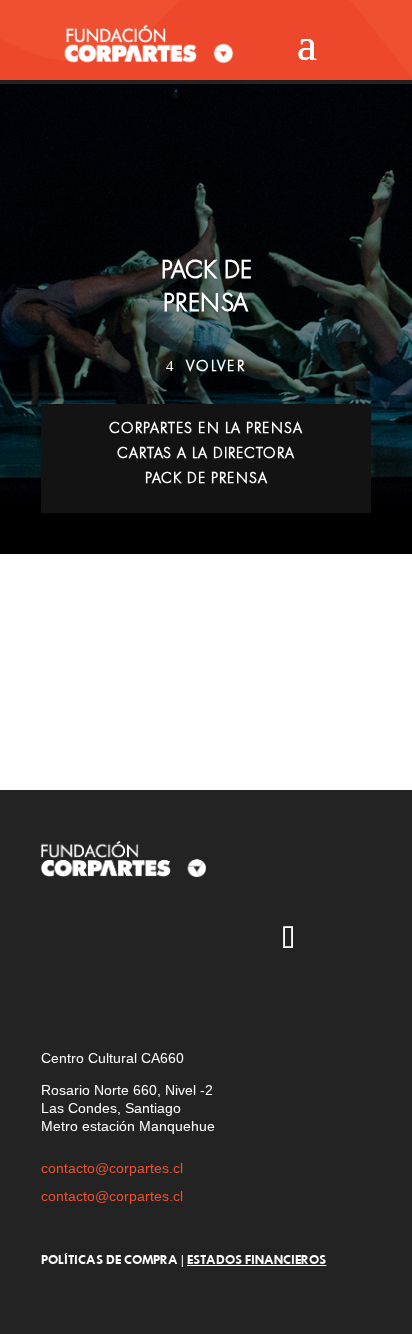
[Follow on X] (114, 940)
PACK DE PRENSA (206, 478)
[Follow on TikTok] (288, 940)
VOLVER (216, 366)
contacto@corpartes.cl (112, 1168)
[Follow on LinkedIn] (56, 998)
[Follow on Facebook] (230, 940)
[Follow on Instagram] (56, 940)
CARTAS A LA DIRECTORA (206, 453)
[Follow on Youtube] (172, 940)
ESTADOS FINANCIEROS (256, 1259)
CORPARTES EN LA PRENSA (206, 428)
